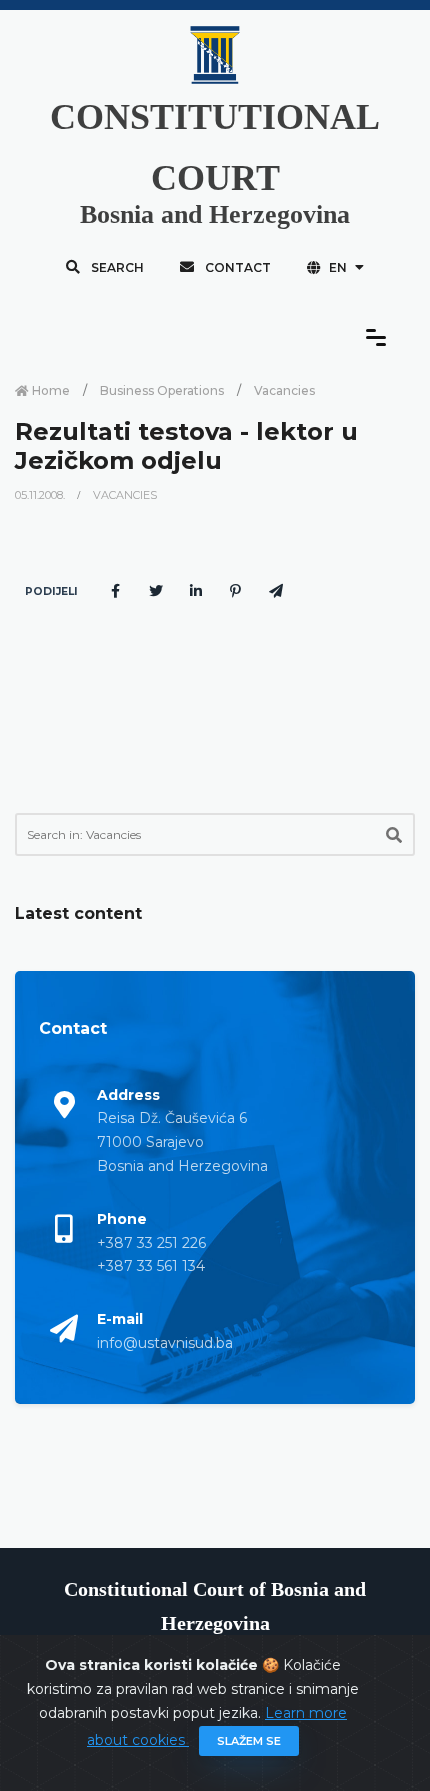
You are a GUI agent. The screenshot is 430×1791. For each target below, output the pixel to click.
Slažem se (249, 1741)
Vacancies (284, 390)
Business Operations (162, 390)
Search (116, 267)
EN (338, 267)
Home (49, 390)
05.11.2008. (41, 495)
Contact (236, 267)
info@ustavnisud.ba (165, 1343)
